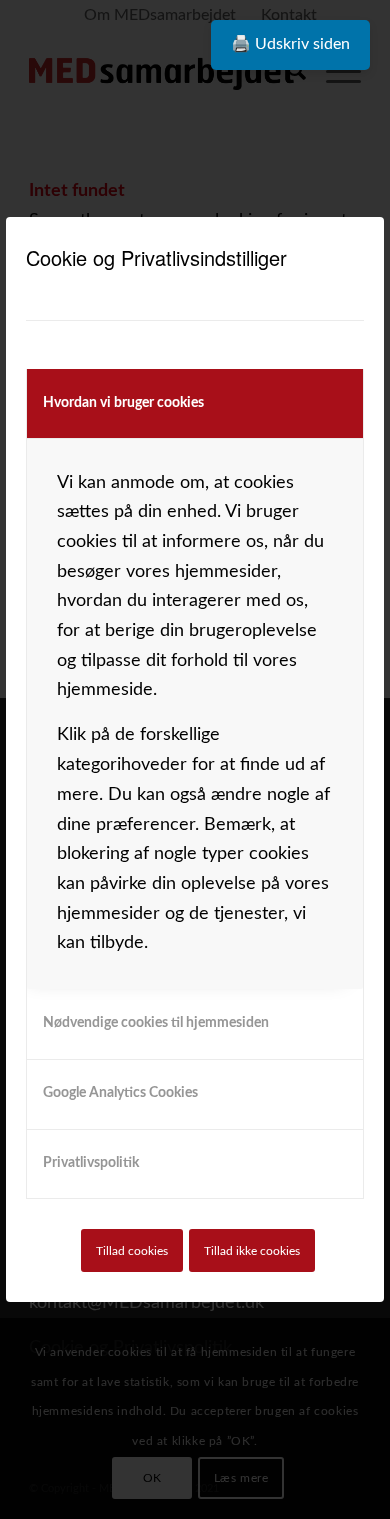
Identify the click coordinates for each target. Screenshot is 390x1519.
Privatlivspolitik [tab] (91, 1163)
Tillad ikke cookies (252, 1251)
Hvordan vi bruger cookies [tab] (123, 403)
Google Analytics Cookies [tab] (120, 1093)
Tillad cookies (132, 1251)
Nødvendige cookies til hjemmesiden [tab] (156, 1023)
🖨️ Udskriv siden (290, 44)
